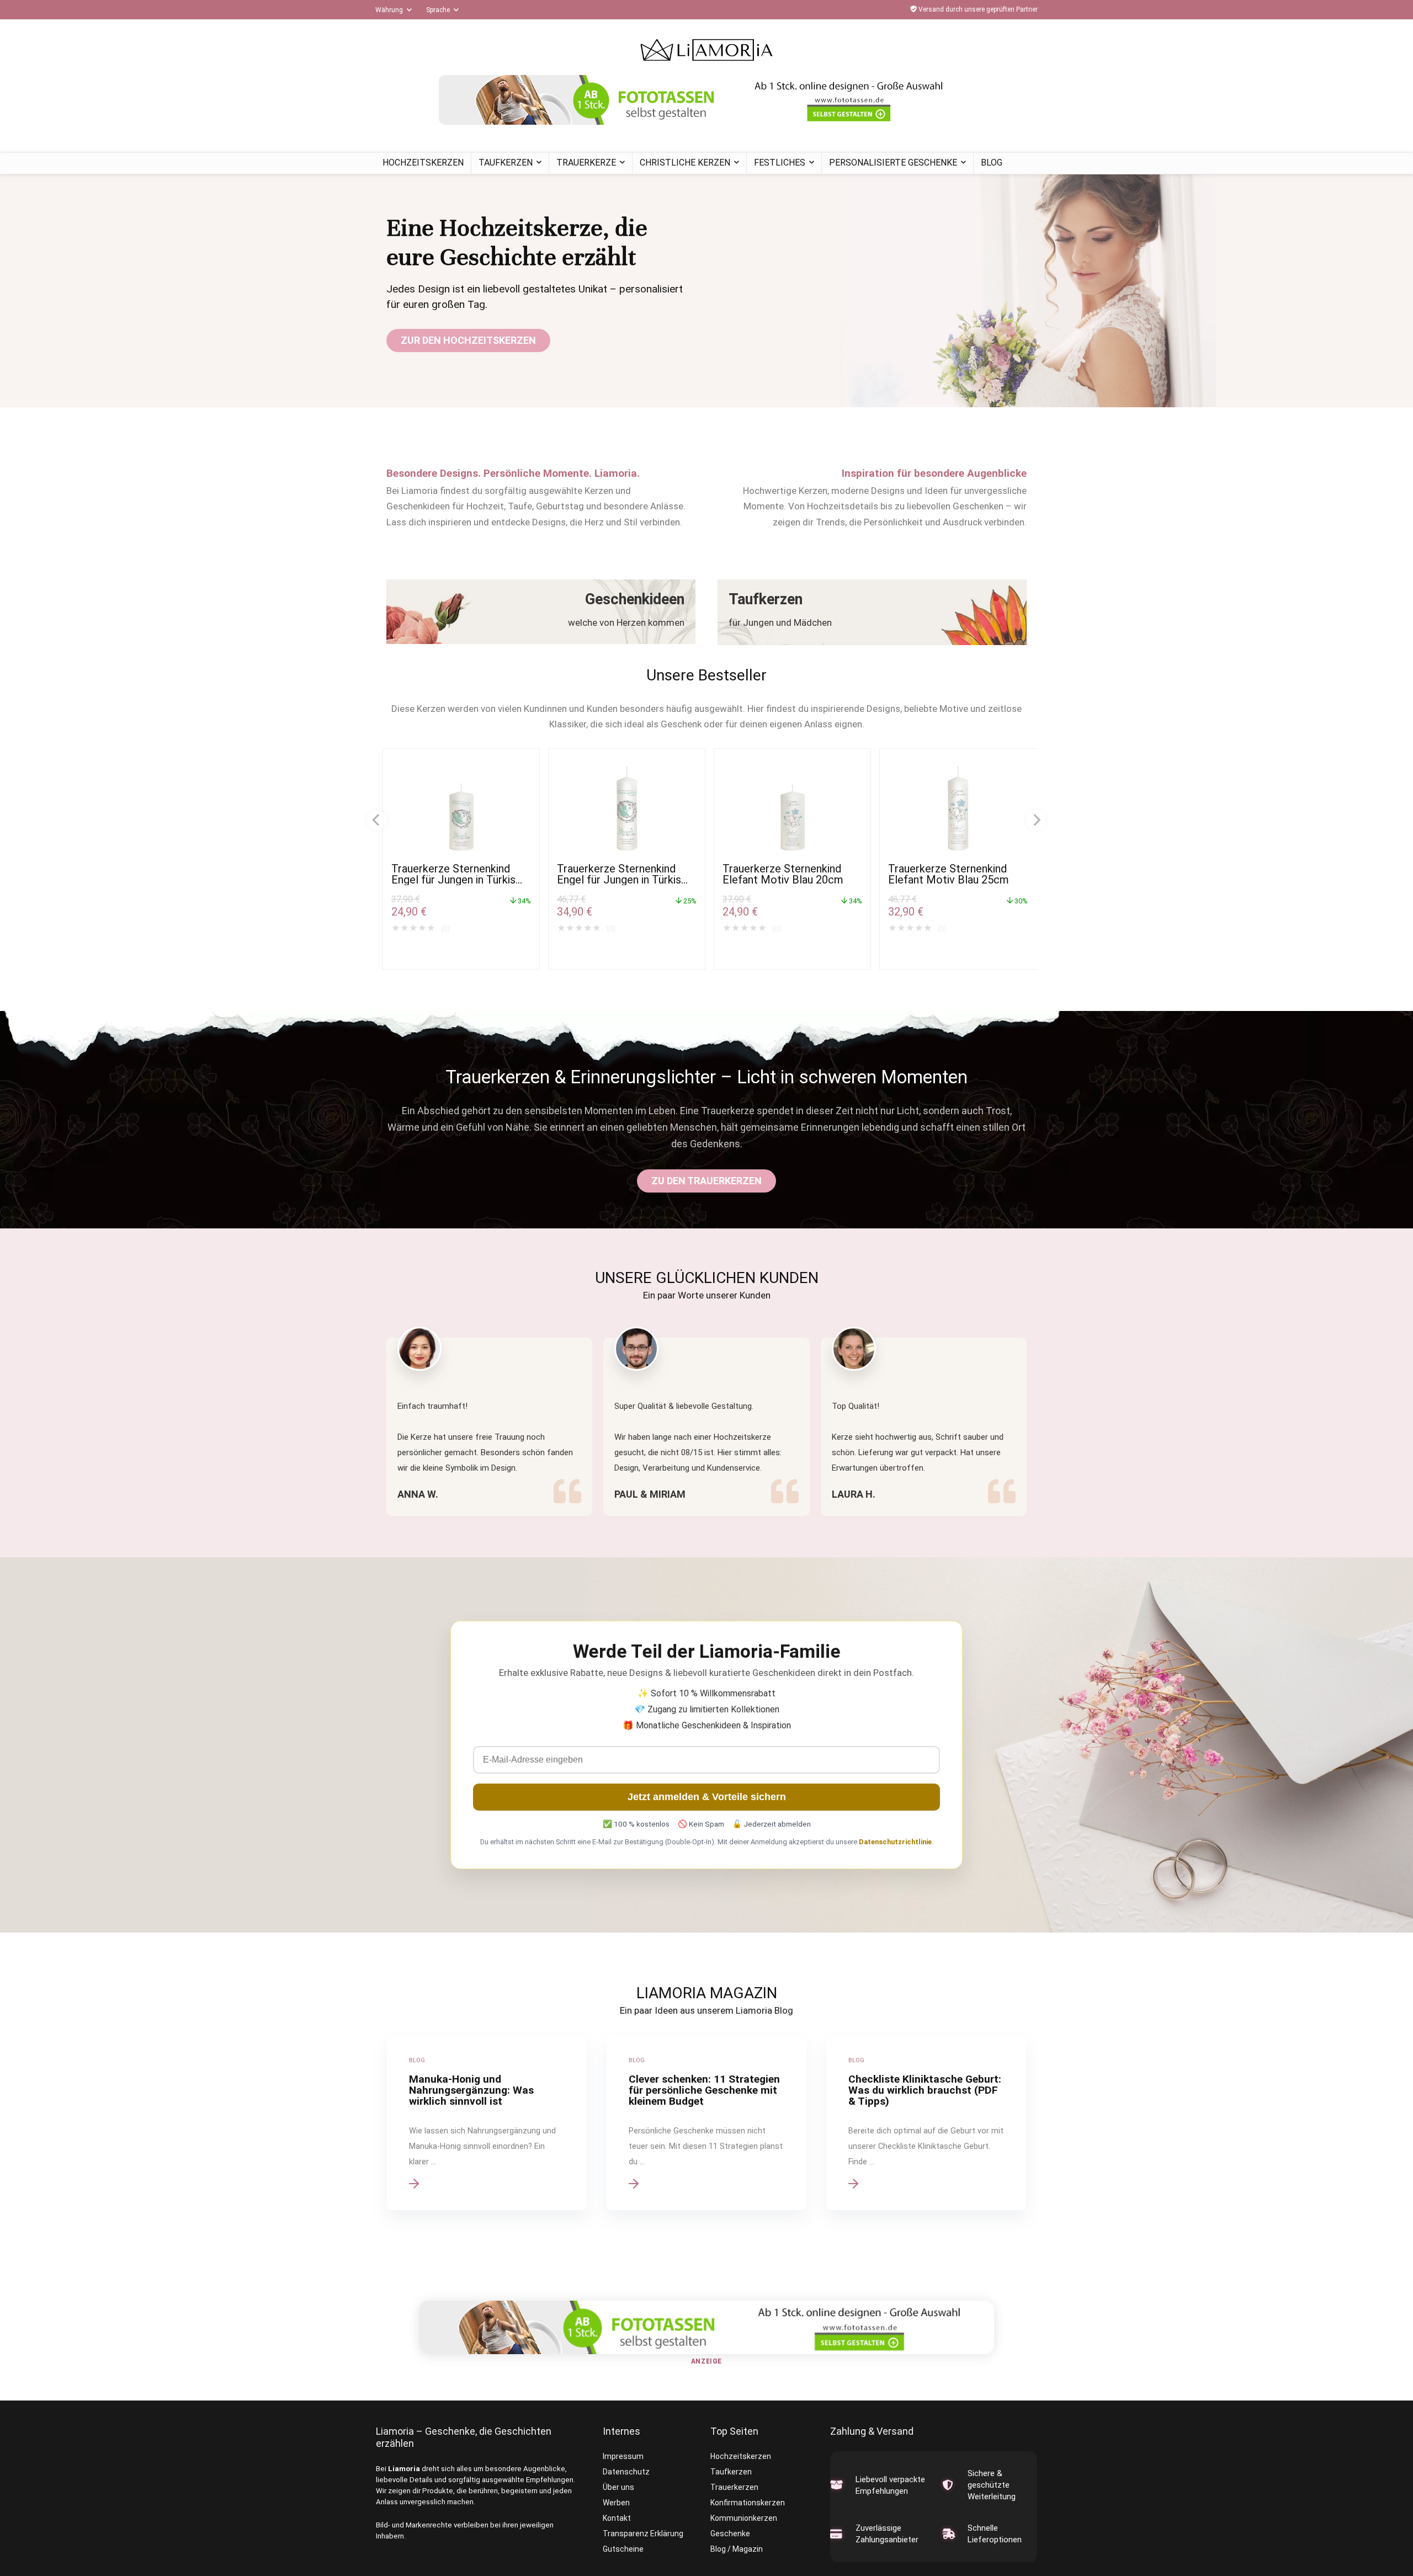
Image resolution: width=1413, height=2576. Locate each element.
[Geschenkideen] (541, 612)
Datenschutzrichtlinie (895, 1842)
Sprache (438, 10)
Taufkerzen (506, 163)
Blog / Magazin (737, 2549)
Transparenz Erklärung (643, 2534)
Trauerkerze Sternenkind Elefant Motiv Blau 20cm (783, 874)
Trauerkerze (586, 163)
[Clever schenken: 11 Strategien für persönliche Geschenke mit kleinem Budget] (706, 2123)
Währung (389, 10)
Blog (992, 163)
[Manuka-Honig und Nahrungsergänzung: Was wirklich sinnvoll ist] (487, 2123)
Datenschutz (626, 2472)
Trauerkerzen (734, 2487)
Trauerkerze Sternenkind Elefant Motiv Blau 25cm (949, 874)
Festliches (780, 163)
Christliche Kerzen (685, 163)
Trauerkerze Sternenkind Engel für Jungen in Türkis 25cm (619, 880)
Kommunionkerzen (744, 2518)
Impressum (623, 2456)
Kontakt (617, 2518)
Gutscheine (623, 2549)
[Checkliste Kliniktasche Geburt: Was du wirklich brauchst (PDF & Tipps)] (926, 2123)
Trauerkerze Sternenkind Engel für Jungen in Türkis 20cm (453, 880)
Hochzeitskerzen (423, 163)
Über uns (618, 2487)
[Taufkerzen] (872, 612)
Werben (616, 2503)
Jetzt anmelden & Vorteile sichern (707, 1797)
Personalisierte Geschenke (893, 163)
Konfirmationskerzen (748, 2503)
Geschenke (730, 2534)
